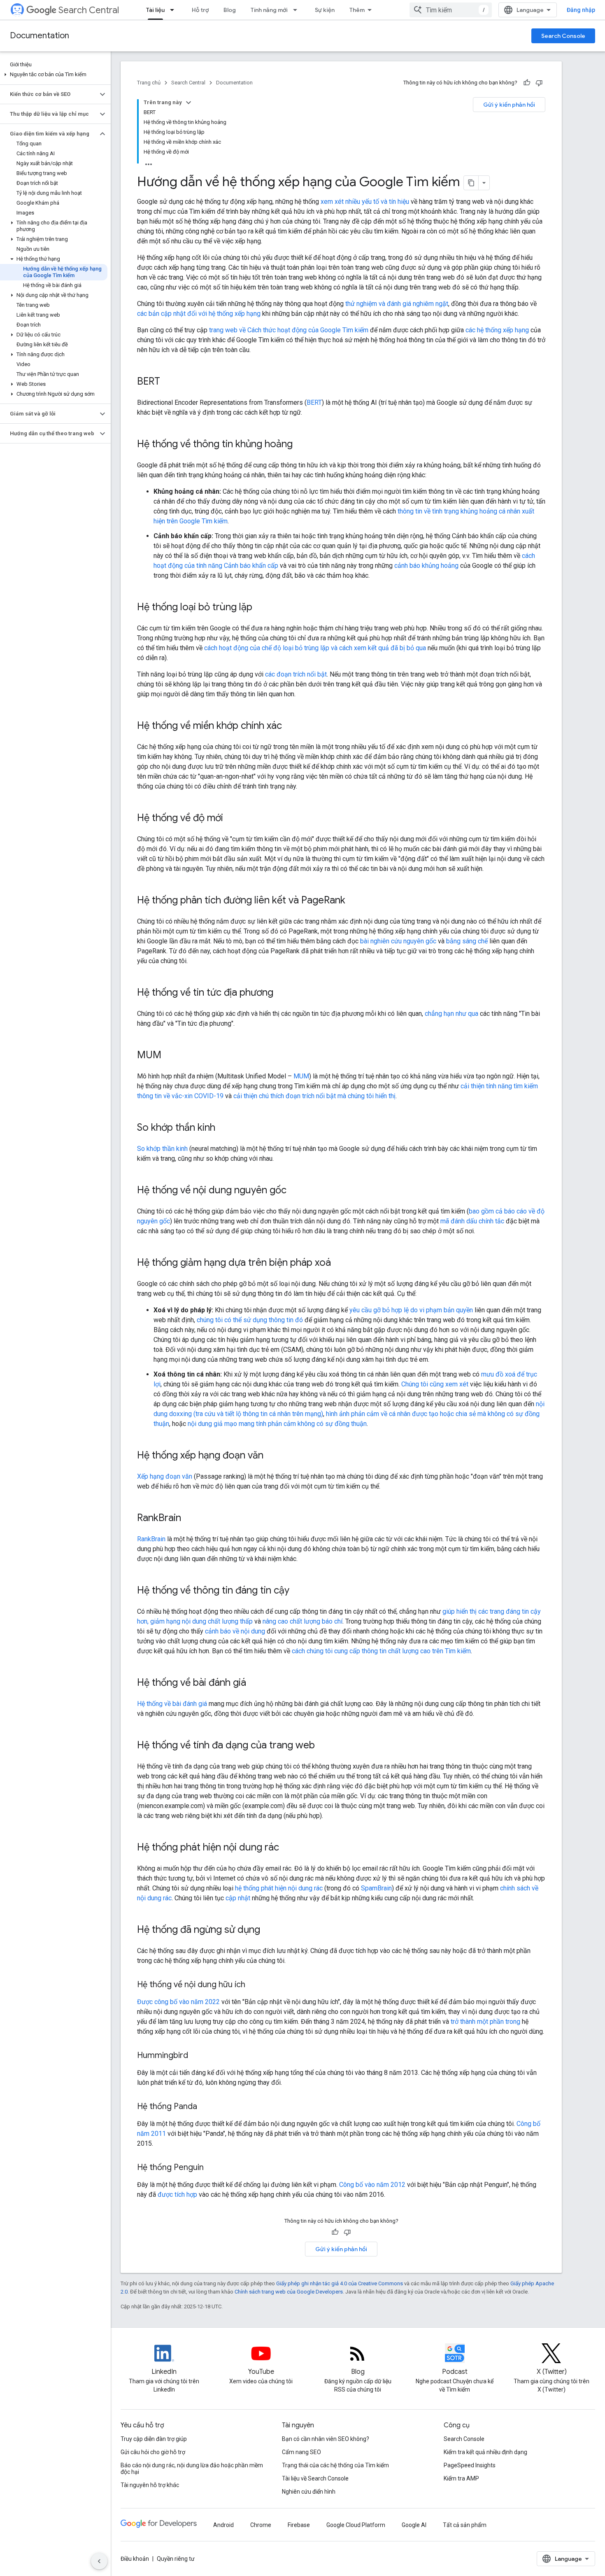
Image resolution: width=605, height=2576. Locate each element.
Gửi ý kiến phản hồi (509, 105)
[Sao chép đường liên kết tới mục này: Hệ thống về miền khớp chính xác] (290, 726)
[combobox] (451, 10)
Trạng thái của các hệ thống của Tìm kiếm (335, 2465)
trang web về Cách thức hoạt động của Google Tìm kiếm (289, 330)
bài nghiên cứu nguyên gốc (398, 941)
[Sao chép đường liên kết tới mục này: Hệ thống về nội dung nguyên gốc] (295, 1191)
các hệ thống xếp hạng (497, 330)
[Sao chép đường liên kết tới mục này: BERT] (168, 382)
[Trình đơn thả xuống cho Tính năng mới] (298, 10)
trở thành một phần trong (485, 2022)
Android (223, 2525)
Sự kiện (325, 10)
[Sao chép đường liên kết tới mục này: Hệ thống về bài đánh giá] (254, 1683)
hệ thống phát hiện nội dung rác (279, 1888)
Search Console (563, 36)
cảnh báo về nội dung (235, 1631)
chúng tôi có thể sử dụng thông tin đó (250, 1320)
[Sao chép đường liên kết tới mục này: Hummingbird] (196, 2056)
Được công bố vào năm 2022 (178, 2002)
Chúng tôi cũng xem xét (435, 1384)
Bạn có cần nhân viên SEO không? (326, 2439)
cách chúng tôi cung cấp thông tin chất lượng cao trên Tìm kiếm (381, 1651)
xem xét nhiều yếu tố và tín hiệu (365, 202)
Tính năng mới (269, 10)
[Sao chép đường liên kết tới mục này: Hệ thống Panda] (205, 2107)
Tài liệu (155, 10)
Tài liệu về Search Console (315, 2478)
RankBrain (151, 1539)
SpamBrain (376, 1888)
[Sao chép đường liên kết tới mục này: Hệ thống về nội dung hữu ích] (254, 1985)
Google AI (414, 2525)
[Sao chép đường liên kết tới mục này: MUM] (170, 1056)
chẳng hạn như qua (451, 1014)
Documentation (40, 36)
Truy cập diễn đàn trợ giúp (154, 2439)
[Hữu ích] (527, 83)
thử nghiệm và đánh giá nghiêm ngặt (397, 304)
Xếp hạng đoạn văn (165, 1476)
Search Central (89, 10)
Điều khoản (135, 2559)
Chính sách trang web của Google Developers (289, 2292)
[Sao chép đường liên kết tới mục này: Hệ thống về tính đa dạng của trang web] (323, 1746)
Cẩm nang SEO (301, 2452)
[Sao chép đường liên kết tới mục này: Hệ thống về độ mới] (231, 819)
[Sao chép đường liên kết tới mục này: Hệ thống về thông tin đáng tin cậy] (298, 1591)
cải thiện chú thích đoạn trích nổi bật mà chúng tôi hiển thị (314, 1096)
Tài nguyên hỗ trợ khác (150, 2485)
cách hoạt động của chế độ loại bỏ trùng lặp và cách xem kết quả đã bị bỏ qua (315, 648)
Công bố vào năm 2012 (372, 2185)
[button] (54, 75)
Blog (230, 10)
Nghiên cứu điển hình (309, 2492)
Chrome (261, 2525)
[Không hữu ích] (539, 83)
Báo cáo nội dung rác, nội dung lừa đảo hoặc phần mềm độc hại (192, 2469)
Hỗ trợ (200, 10)
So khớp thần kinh (162, 1149)
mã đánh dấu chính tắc (472, 1221)
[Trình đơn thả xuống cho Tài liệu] (175, 10)
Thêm (357, 10)
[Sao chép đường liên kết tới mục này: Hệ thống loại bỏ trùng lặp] (261, 608)
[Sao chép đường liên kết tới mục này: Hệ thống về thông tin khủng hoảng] (301, 445)
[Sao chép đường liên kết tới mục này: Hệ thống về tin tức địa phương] (282, 993)
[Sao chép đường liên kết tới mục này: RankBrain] (189, 1519)
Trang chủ (149, 83)
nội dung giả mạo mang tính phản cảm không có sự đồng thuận (277, 1424)
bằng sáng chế (467, 941)
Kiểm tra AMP (461, 2478)
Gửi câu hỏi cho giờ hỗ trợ (153, 2452)
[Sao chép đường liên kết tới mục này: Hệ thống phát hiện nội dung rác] (287, 1848)
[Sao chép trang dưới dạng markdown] (471, 183)
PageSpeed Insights (470, 2465)
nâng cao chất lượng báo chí (302, 1621)
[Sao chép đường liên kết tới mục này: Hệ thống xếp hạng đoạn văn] (272, 1456)
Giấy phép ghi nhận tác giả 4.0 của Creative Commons (340, 2283)
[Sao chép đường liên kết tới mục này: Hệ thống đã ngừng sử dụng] (268, 1930)
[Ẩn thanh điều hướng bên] (99, 2561)
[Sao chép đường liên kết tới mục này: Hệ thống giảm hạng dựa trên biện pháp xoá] (339, 1263)
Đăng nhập (581, 10)
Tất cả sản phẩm (465, 2525)
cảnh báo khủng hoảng (426, 566)
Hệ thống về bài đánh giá (172, 1704)
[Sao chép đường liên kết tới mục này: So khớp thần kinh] (223, 1128)
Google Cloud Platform (356, 2525)
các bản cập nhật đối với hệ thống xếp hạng (199, 314)
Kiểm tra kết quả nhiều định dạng (485, 2452)
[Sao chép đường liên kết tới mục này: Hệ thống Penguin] (212, 2168)
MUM (301, 1076)
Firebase (299, 2525)
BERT (314, 402)
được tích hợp (177, 2194)
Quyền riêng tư (176, 2559)
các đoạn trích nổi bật (296, 674)
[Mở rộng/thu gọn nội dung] (188, 103)
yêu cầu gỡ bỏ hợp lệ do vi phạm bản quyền (411, 1310)
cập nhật (238, 1898)
